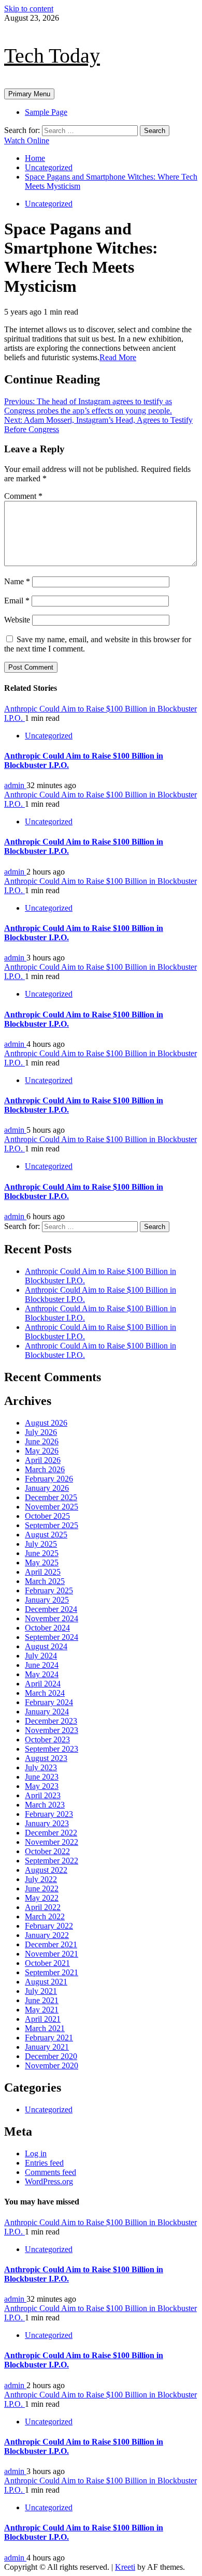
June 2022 (42, 1889)
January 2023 (47, 1823)
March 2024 (45, 1693)
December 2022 (51, 1833)
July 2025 (41, 1544)
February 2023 (49, 1814)
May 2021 (42, 2010)
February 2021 (49, 2038)
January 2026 (47, 1488)
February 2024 (49, 1702)
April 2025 (43, 1572)
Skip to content (29, 9)
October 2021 (47, 1963)
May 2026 (42, 1451)
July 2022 (41, 1879)
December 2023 (51, 1721)
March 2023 (45, 1805)
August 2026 (46, 1423)
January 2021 (47, 2047)
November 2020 (52, 2066)
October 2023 (47, 1739)
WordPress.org (49, 2181)
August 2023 (46, 1758)
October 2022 (47, 1851)
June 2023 (42, 1777)
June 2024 (42, 1665)
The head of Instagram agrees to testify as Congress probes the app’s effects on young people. (88, 406)
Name (17, 581)
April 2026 (43, 1460)
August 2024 (46, 1646)
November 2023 (52, 1730)
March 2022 (45, 1916)
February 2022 (49, 1926)
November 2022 (52, 1842)
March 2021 (45, 2028)
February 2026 (49, 1479)
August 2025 (46, 1535)
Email (17, 601)
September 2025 (52, 1525)
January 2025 (47, 1600)
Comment (23, 496)
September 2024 (52, 1637)
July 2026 (41, 1432)
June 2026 (42, 1441)
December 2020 (51, 2056)
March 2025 (45, 1581)
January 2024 (47, 1712)
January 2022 (47, 1935)
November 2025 (52, 1507)
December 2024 (51, 1609)
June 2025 (42, 1553)
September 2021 (52, 1972)
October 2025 (47, 1516)
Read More (118, 357)
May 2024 (42, 1674)
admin (15, 785)
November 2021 (52, 1954)
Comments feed (51, 2172)
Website (17, 620)
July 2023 (41, 1767)
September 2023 (52, 1749)
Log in (36, 2153)
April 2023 (43, 1795)
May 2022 (42, 1898)
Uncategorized (49, 204)
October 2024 (47, 1628)
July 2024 (41, 1656)
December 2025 (51, 1497)
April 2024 (43, 1684)
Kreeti (125, 2567)
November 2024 (52, 1618)
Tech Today (52, 56)
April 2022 (43, 1907)
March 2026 (45, 1469)
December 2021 (51, 1944)
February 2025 (49, 1590)
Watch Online (27, 140)
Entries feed (44, 2163)
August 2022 (46, 1870)
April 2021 (43, 2019)
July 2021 (41, 1991)
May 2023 (42, 1786)
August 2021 (46, 1982)
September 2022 (52, 1861)
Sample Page (46, 112)
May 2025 (42, 1563)
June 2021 (42, 2000)
